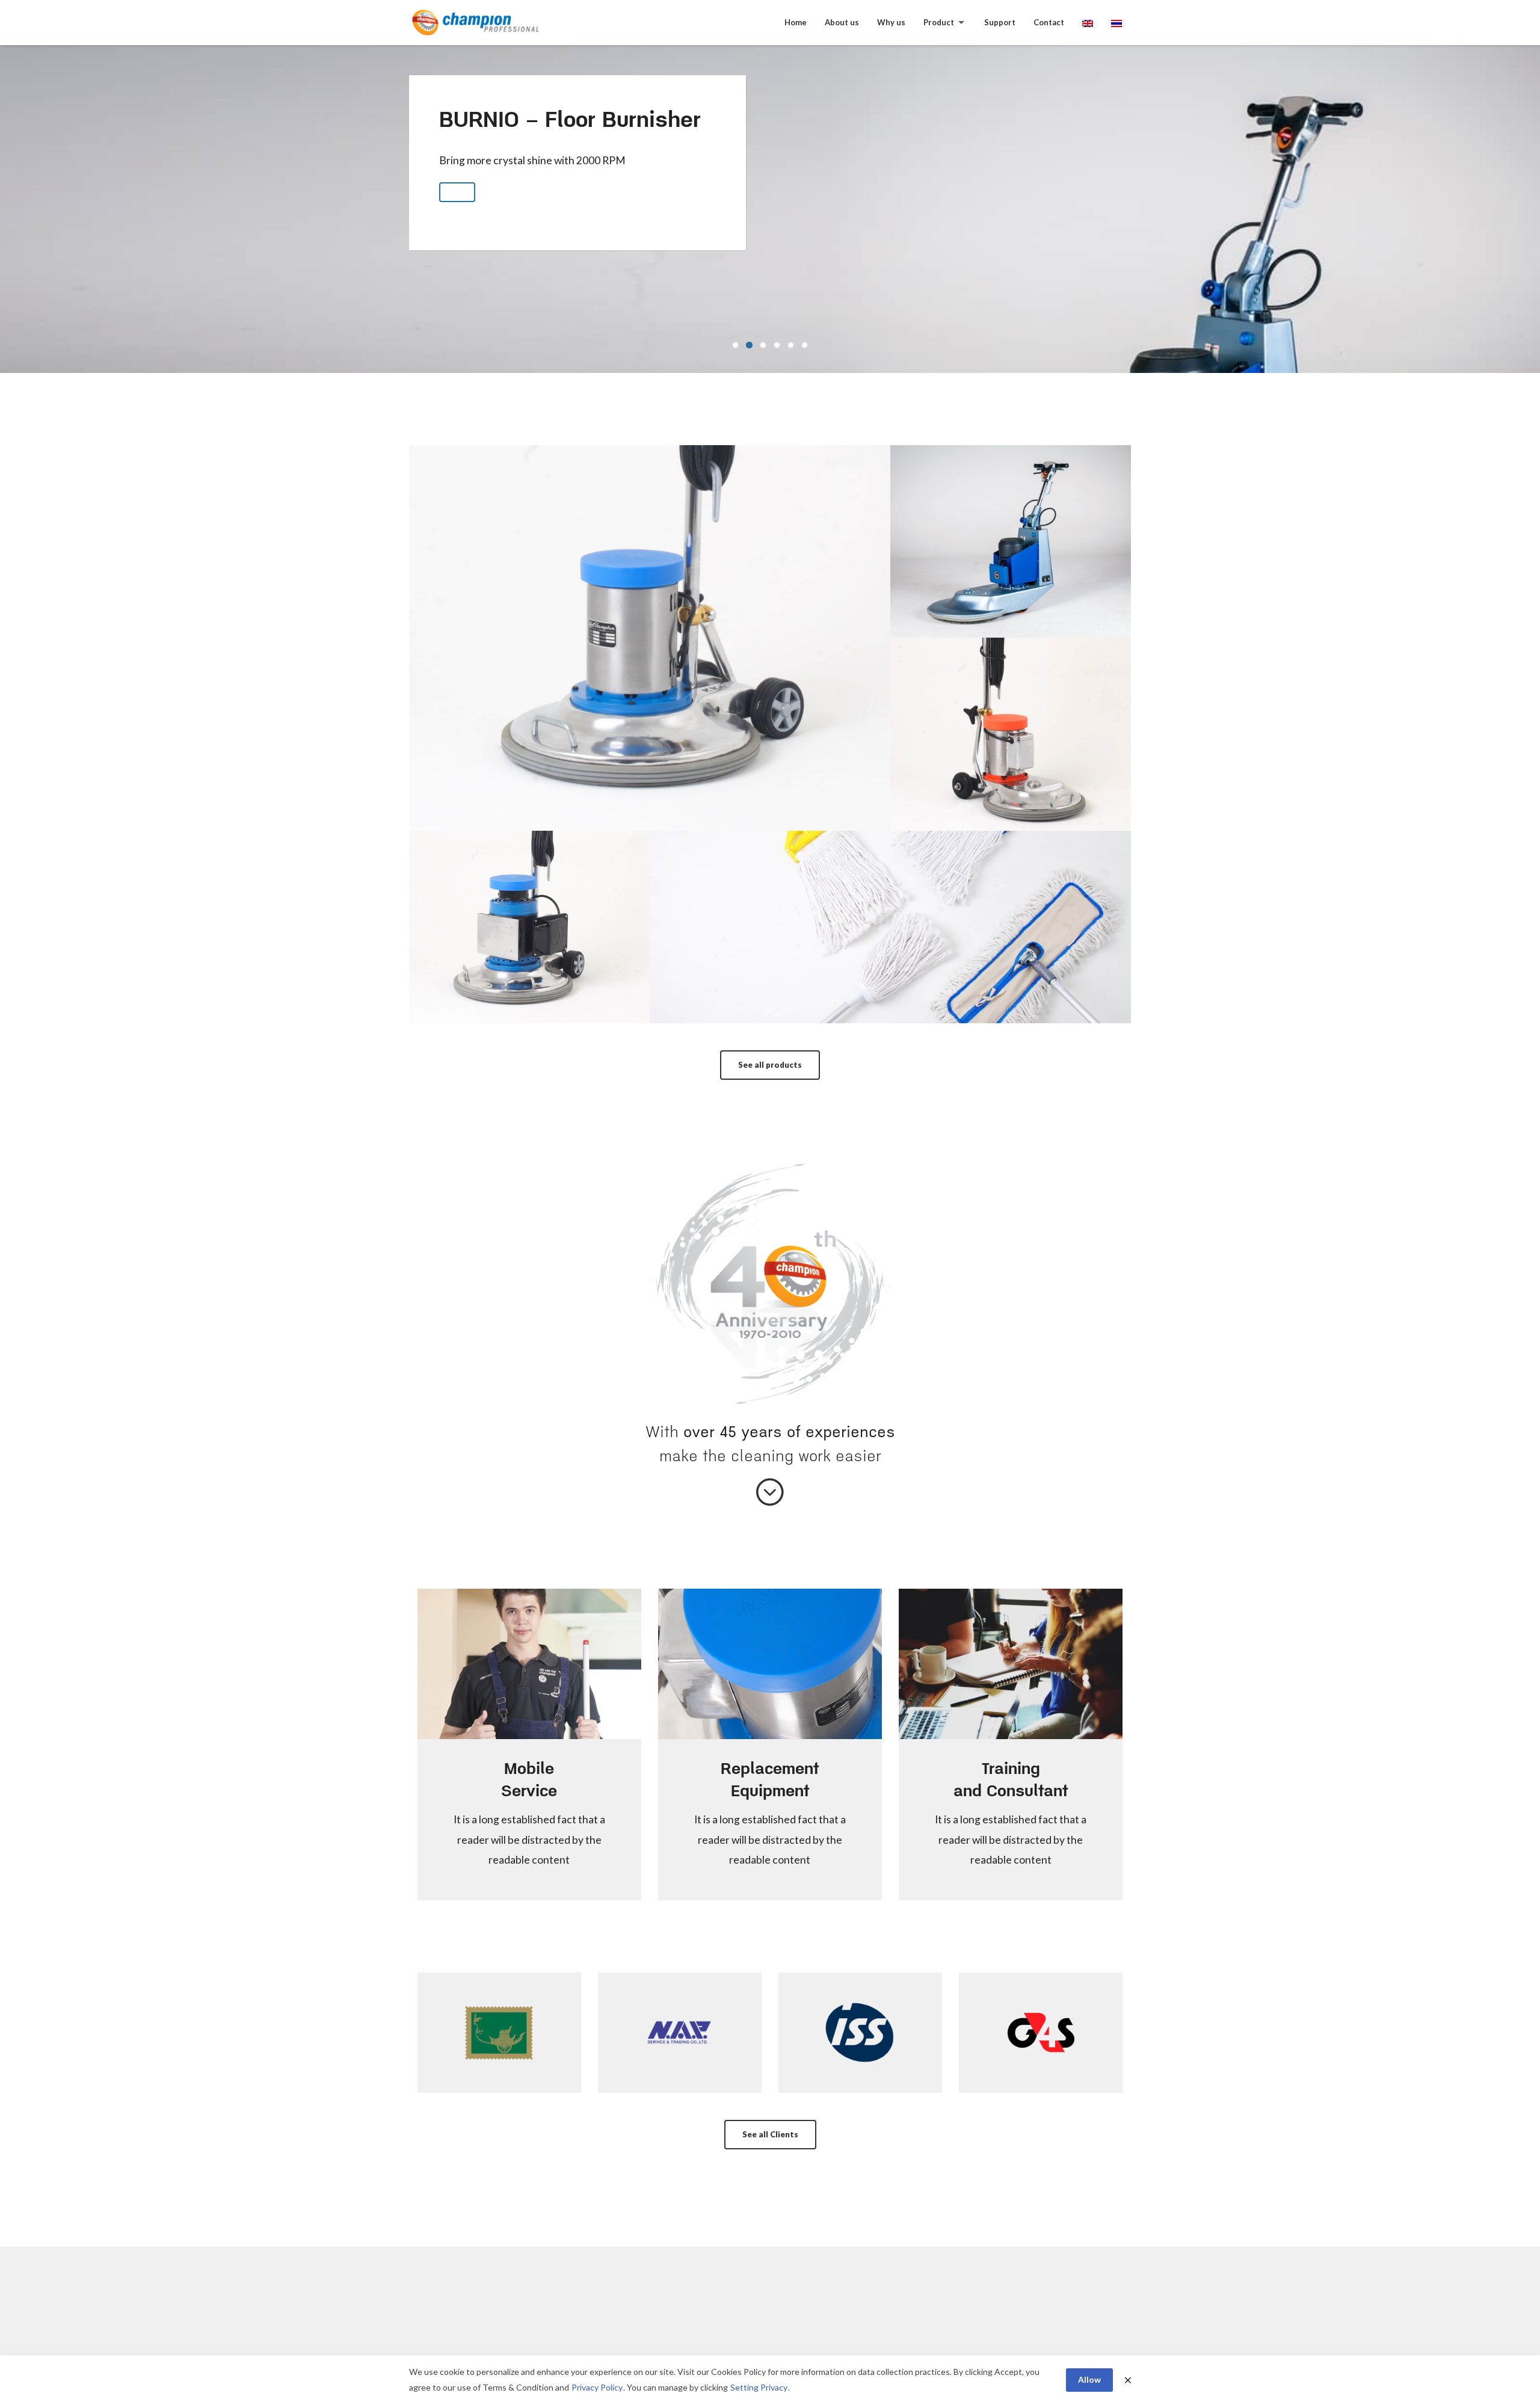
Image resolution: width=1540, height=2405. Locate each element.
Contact (1049, 22)
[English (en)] (1088, 23)
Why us (891, 22)
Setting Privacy (759, 2387)
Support (1000, 22)
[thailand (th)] (1116, 23)
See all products (770, 1065)
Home (796, 22)
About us (842, 22)
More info (650, 673)
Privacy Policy (597, 2387)
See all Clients (770, 2134)
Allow (1089, 2379)
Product (939, 22)
